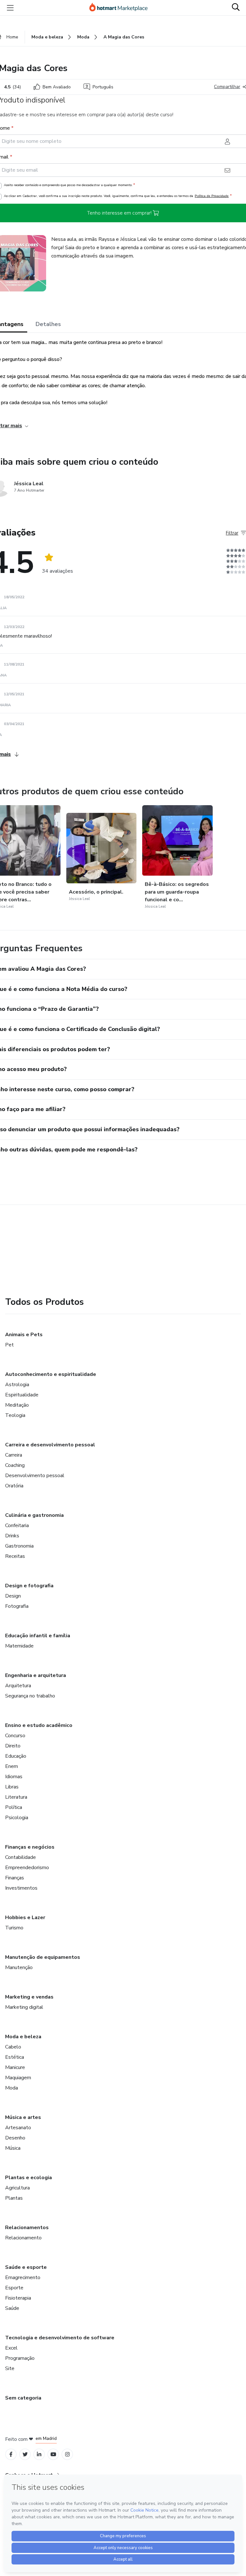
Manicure (15, 2067)
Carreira (14, 1455)
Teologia (15, 1415)
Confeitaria (17, 1525)
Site (10, 2368)
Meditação (17, 1405)
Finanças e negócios (30, 1847)
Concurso (15, 1736)
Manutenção (19, 1967)
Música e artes (23, 2117)
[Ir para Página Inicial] (121, 8)
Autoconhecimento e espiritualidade (51, 1374)
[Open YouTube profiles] (53, 2454)
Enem (12, 1766)
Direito (13, 1746)
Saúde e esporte (26, 2267)
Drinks (12, 1536)
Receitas (15, 1556)
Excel (11, 2348)
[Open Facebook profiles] (11, 2454)
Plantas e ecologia (29, 2178)
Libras (12, 1787)
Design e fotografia (29, 1586)
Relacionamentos (27, 2228)
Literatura (16, 1797)
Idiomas (14, 1777)
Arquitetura (18, 1686)
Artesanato (18, 2128)
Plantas (14, 2198)
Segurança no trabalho (30, 1696)
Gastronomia (19, 1546)
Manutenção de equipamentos (43, 1957)
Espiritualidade (22, 1395)
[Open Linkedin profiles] (39, 2454)
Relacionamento (23, 2238)
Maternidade (19, 1646)
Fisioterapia (18, 2298)
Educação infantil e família (38, 1636)
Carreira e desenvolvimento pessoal (50, 1445)
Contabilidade (20, 1857)
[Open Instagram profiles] (67, 2454)
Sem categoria (23, 2398)
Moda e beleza (23, 2037)
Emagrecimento (23, 2278)
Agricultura (17, 2188)
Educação (16, 1756)
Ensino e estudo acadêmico (39, 1725)
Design (13, 1596)
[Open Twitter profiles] (25, 2454)
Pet (9, 1345)
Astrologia (17, 1385)
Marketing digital (24, 2007)
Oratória (14, 1486)
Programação (20, 2358)
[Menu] (10, 8)
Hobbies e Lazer (25, 1918)
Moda (12, 2088)
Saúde (12, 2308)
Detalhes (48, 324)
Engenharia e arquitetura (36, 1675)
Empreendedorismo (27, 1868)
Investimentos (21, 1888)
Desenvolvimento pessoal (35, 1476)
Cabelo (13, 2047)
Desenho (15, 2138)
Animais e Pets (24, 1335)
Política (14, 1807)
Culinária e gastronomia (34, 1515)
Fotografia (17, 1606)
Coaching (15, 1465)
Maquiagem (18, 2078)
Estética (15, 2057)
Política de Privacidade (212, 196)
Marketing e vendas (29, 1997)
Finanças (15, 1878)
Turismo (14, 1928)
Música (13, 2148)
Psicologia (17, 1818)
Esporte (14, 2288)
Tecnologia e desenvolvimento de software (60, 2338)
